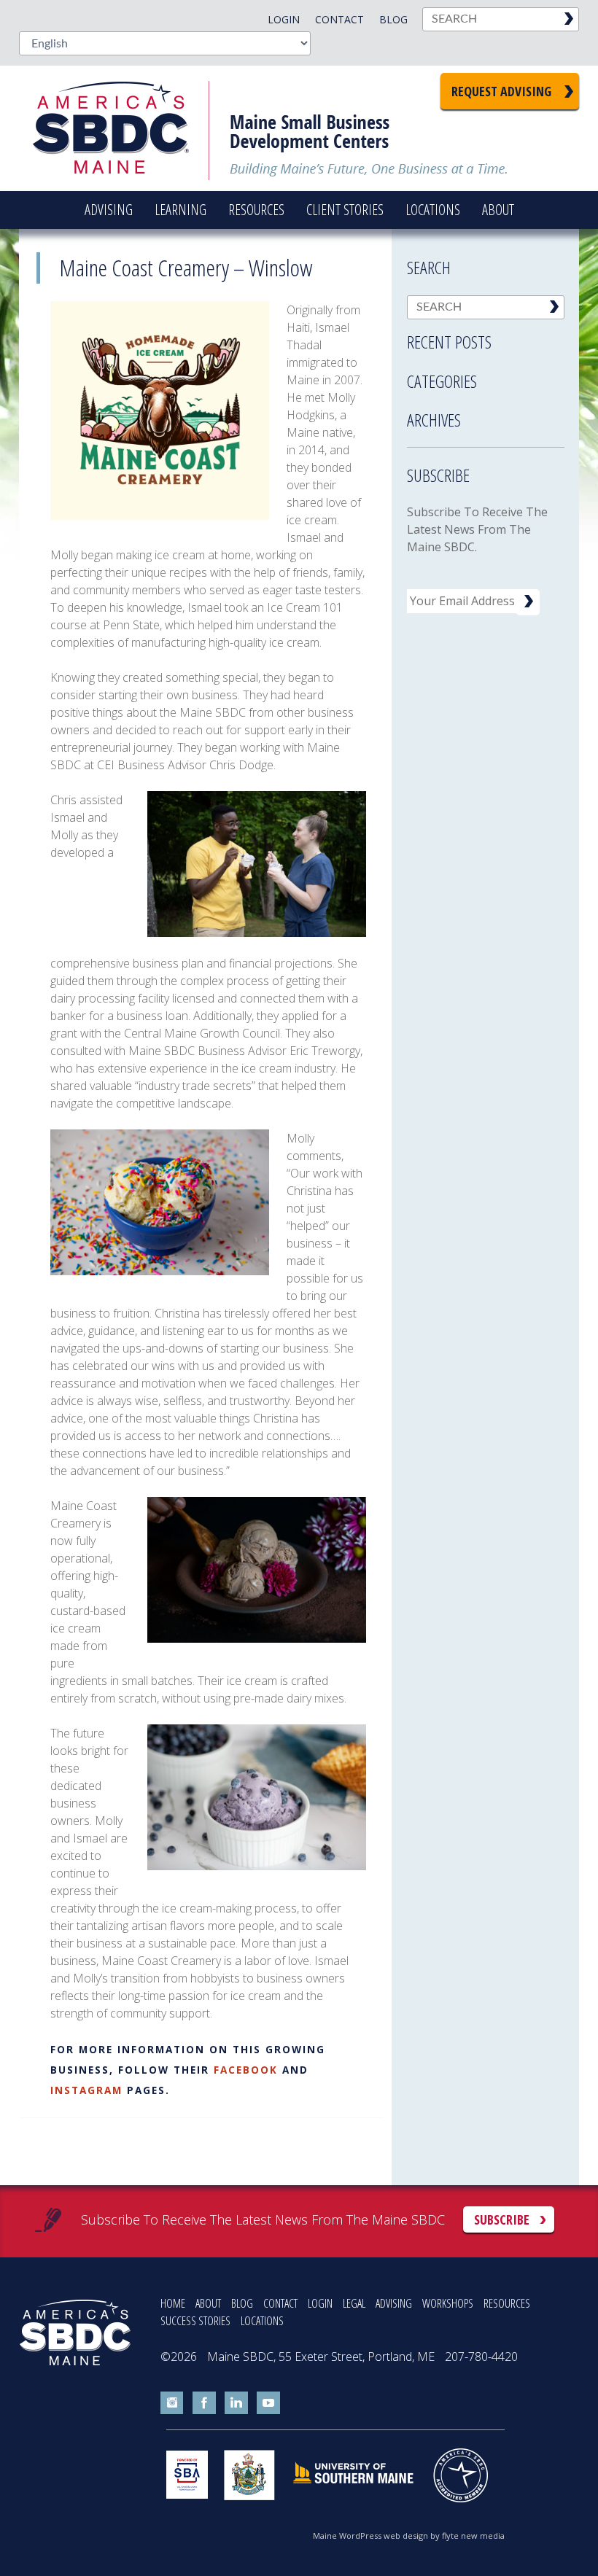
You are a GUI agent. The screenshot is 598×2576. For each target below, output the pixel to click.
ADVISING (394, 2303)
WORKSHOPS (448, 2303)
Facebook (246, 2070)
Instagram (86, 2090)
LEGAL (354, 2303)
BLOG (242, 2303)
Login (284, 19)
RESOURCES (507, 2303)
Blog (393, 19)
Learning (180, 210)
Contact (339, 19)
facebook (204, 2403)
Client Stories (345, 210)
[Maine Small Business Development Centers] (121, 128)
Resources (256, 210)
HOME (173, 2303)
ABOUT (208, 2303)
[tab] (486, 338)
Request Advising (501, 91)
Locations (433, 210)
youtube (268, 2403)
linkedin (236, 2403)
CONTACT (280, 2303)
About (498, 210)
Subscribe (502, 2219)
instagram (172, 2403)
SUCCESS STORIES (195, 2321)
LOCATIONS (262, 2321)
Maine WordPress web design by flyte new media (409, 2536)
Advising (109, 210)
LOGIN (320, 2303)
